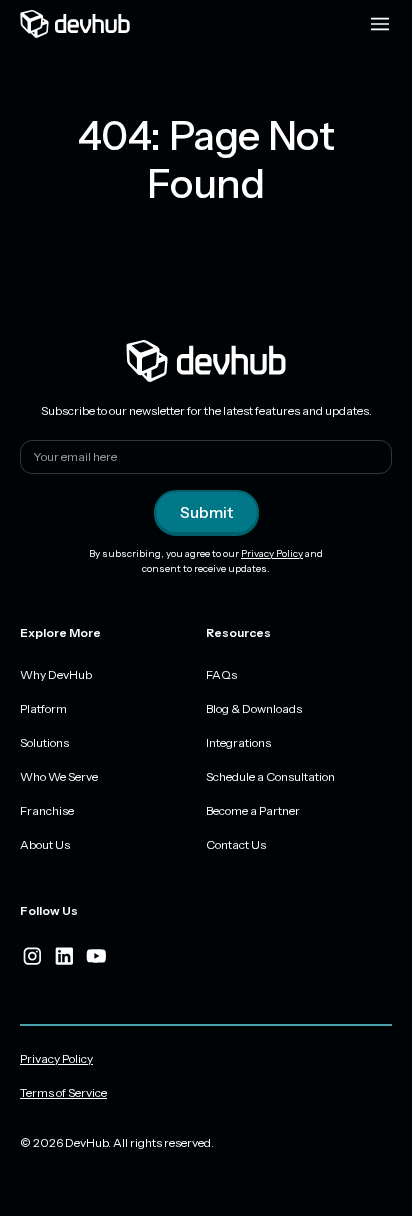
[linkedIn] (64, 956)
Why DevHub (56, 674)
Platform (43, 708)
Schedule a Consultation (270, 776)
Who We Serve (59, 776)
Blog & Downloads (254, 708)
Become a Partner (253, 810)
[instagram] (32, 956)
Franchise (47, 810)
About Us (45, 844)
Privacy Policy (272, 553)
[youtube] (96, 956)
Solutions (44, 742)
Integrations (238, 742)
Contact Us (236, 844)
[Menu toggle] (380, 24)
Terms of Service (63, 1092)
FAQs (221, 674)
